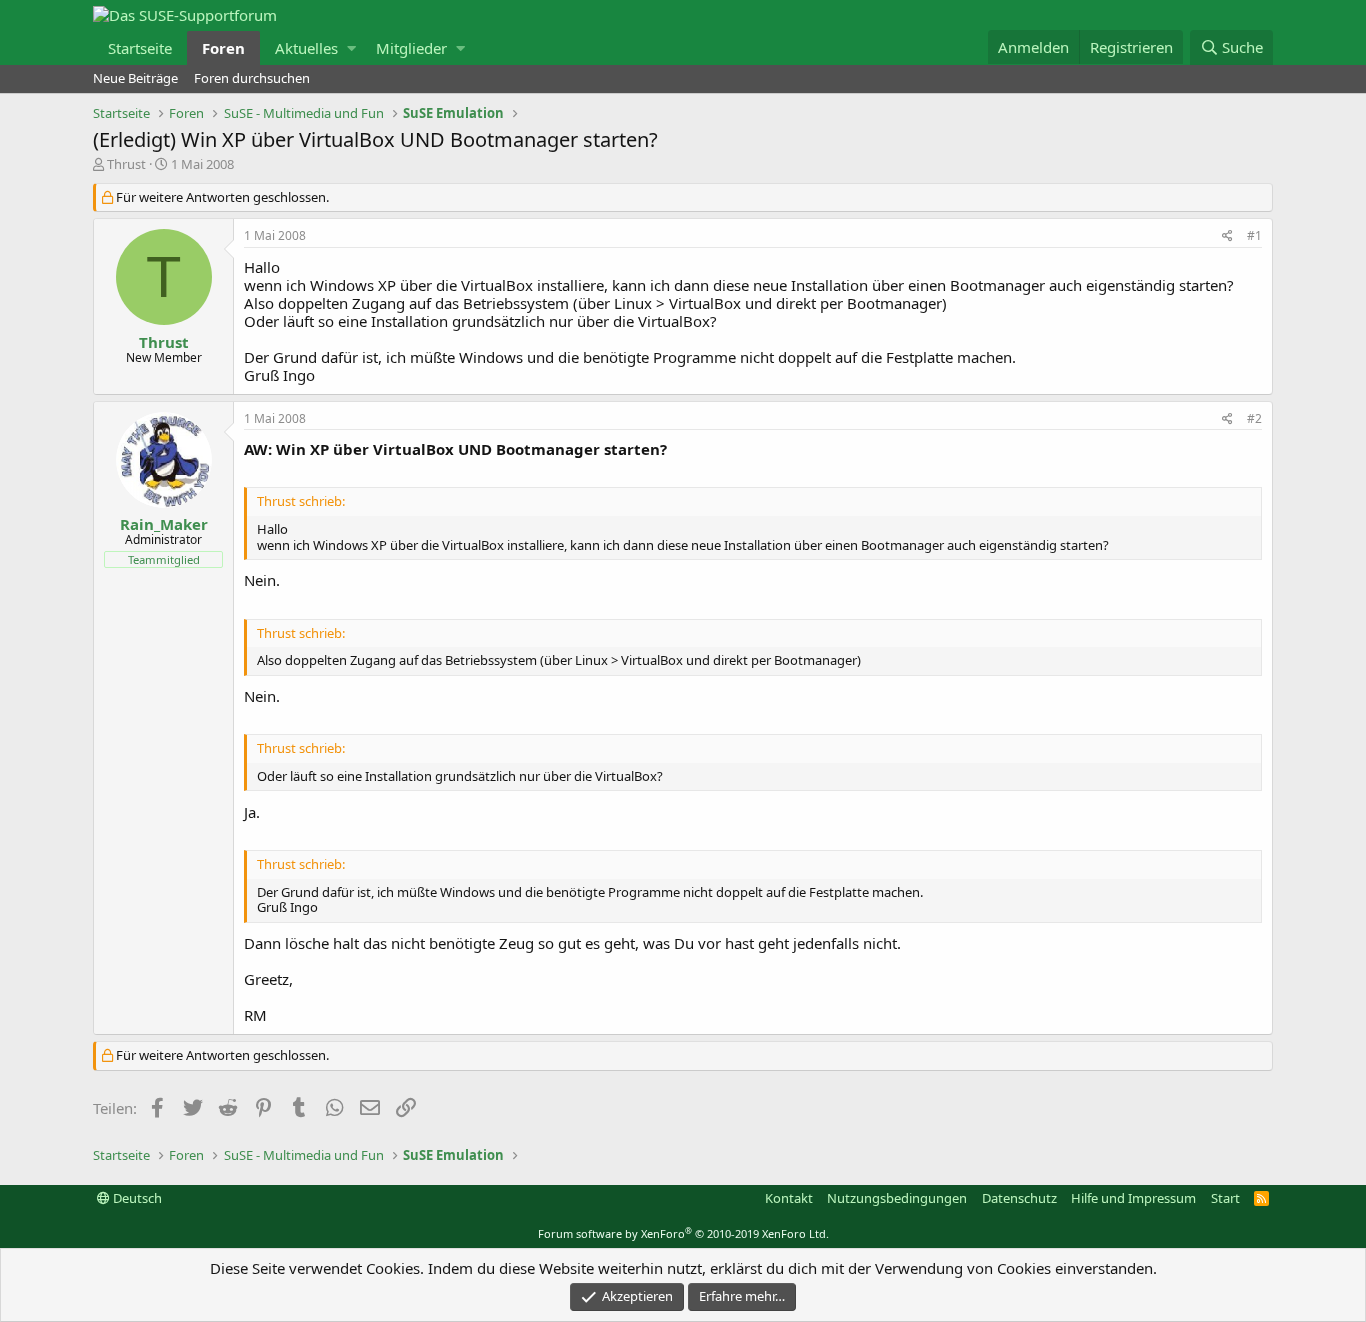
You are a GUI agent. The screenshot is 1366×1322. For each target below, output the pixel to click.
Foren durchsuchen (252, 78)
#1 (1254, 235)
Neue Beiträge (135, 78)
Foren (223, 48)
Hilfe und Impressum (1133, 1198)
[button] (351, 48)
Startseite (140, 48)
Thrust (126, 164)
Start (1225, 1198)
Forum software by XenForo (683, 1233)
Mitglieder (411, 48)
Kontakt (789, 1198)
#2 (1254, 418)
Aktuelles (306, 48)
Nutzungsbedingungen (897, 1198)
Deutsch (136, 1198)
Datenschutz (1019, 1198)
